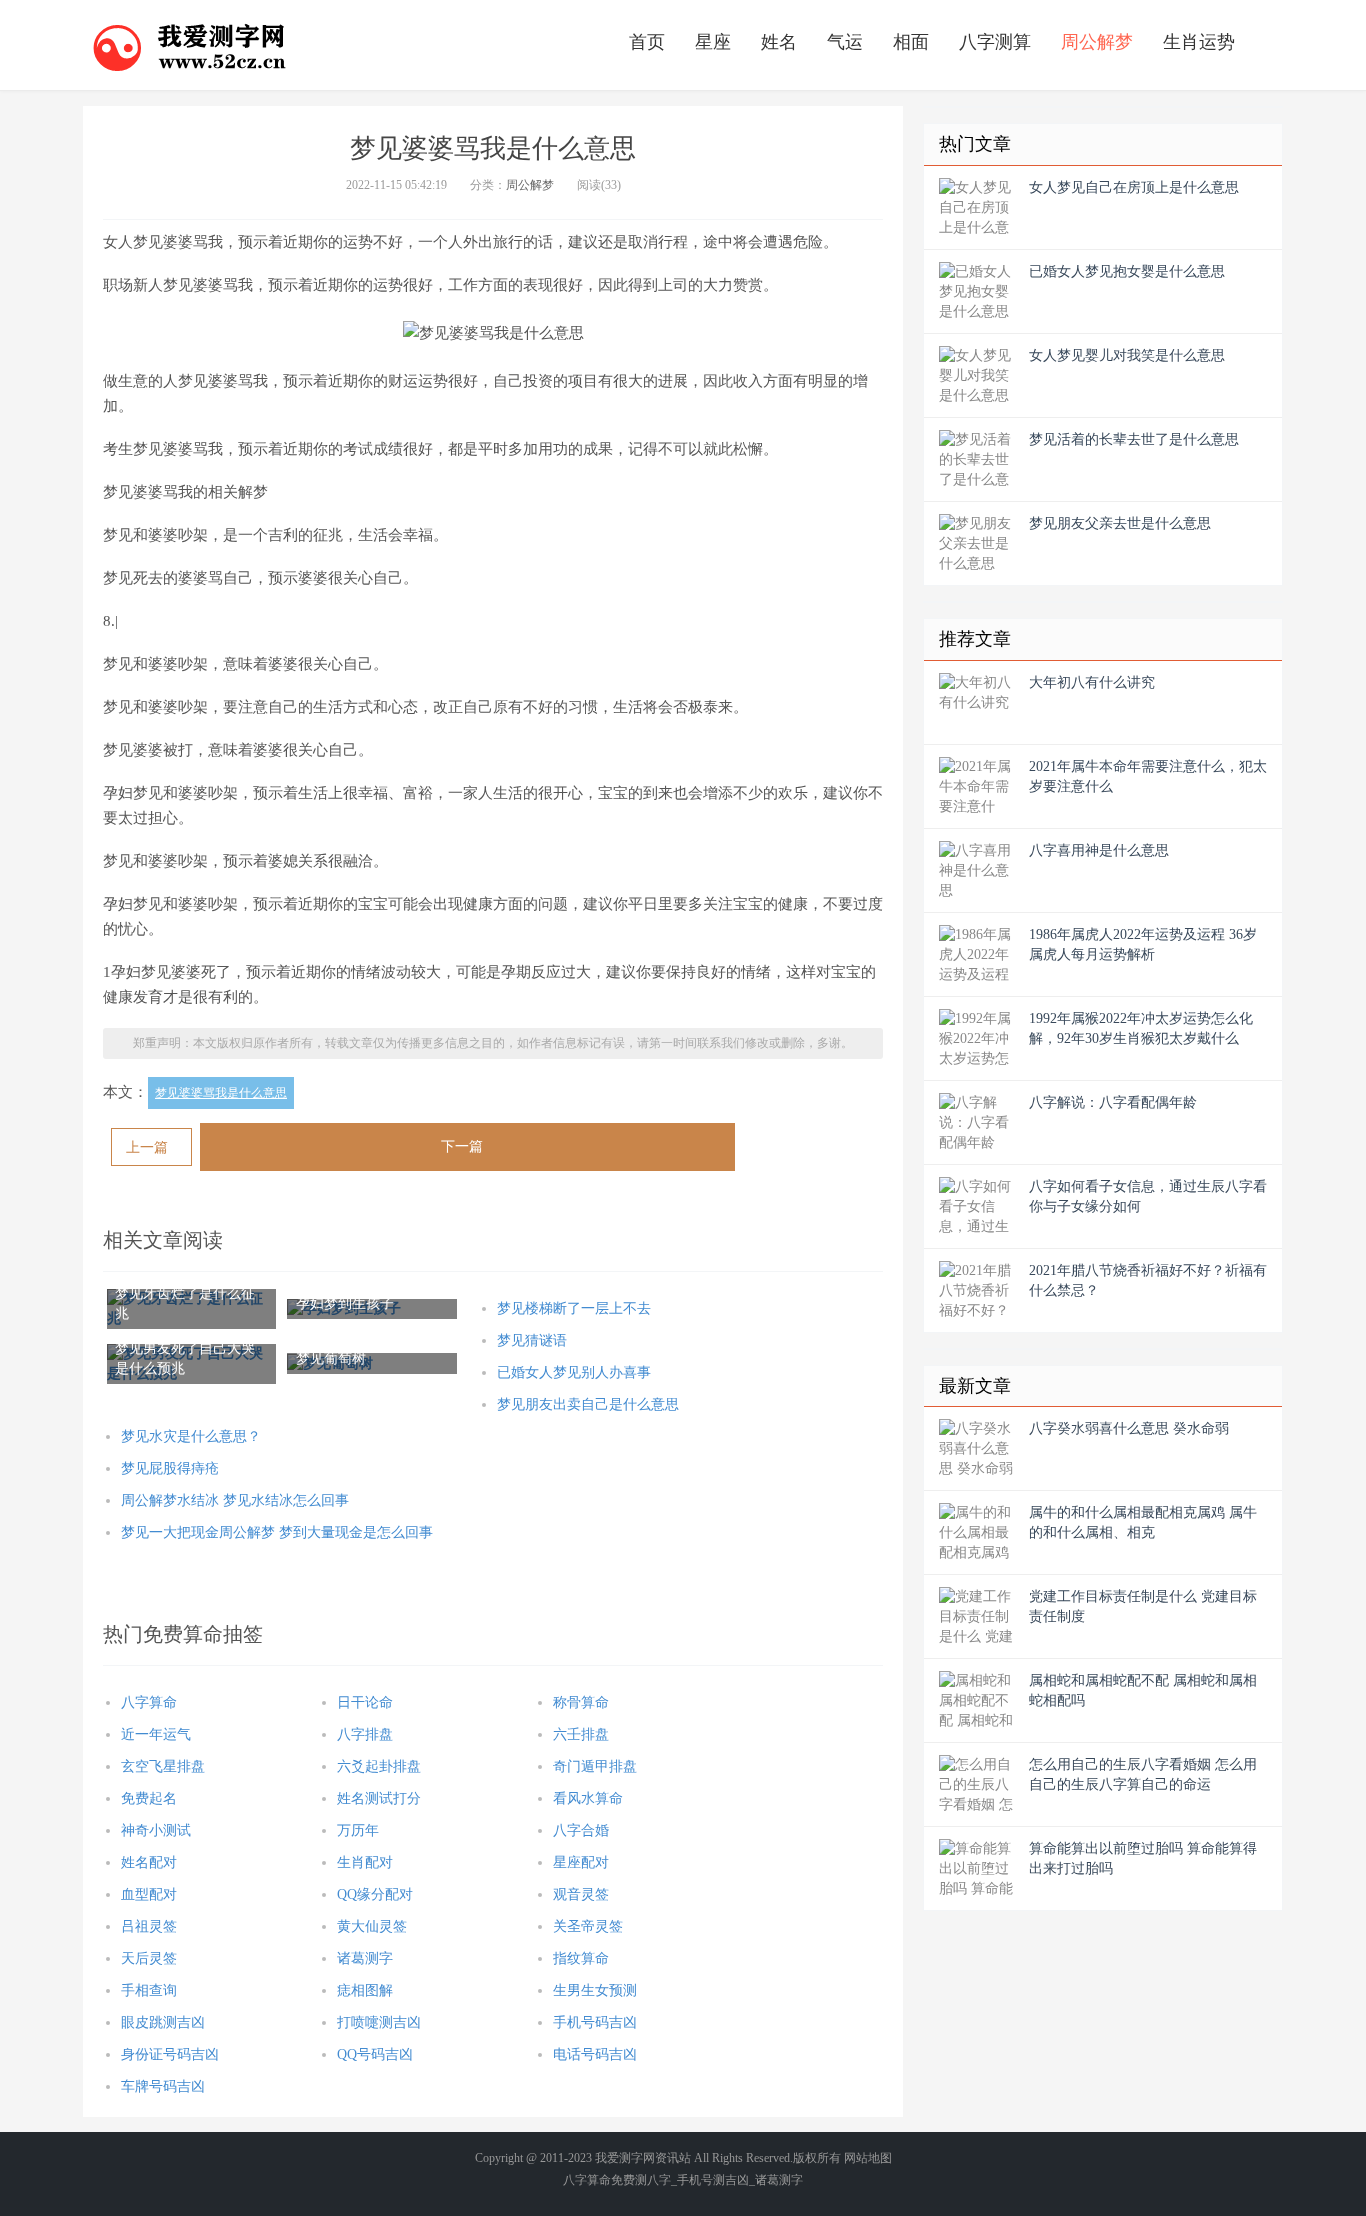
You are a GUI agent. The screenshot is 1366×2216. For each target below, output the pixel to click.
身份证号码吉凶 (170, 2054)
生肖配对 (365, 1862)
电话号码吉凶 (595, 2054)
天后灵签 (149, 1958)
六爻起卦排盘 (379, 1766)
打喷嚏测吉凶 (379, 2022)
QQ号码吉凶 (375, 2054)
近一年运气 (156, 1734)
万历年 (358, 1830)
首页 (647, 42)
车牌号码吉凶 (163, 2086)
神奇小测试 (156, 1830)
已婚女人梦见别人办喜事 (574, 1372)
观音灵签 (581, 1894)
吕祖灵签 (149, 1926)
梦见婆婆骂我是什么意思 (221, 1093)
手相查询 (149, 1990)
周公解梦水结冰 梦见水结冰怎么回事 (235, 1500)
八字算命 (149, 1702)
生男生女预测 (595, 1990)
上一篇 (147, 1147)
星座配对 (581, 1862)
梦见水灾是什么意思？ (191, 1436)
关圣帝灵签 (588, 1926)
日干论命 (365, 1702)
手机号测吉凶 (713, 2180)
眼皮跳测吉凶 (163, 2022)
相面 (911, 42)
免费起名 (149, 1798)
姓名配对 (149, 1862)
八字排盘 (365, 1734)
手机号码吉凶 (595, 2022)
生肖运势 (1199, 42)
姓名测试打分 (379, 1798)
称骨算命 (581, 1702)
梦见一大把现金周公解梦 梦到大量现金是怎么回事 (277, 1532)
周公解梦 (1097, 42)
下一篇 (462, 1146)
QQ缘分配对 (375, 1894)
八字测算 (995, 42)
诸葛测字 (365, 1958)
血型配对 (149, 1894)
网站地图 (868, 2158)
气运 (845, 42)
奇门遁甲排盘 (595, 1766)
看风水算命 (588, 1798)
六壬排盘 (581, 1734)
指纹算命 (581, 1958)
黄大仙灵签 (372, 1926)
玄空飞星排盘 (163, 1766)
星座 (713, 42)
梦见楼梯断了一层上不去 (574, 1308)
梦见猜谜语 (532, 1340)
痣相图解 (365, 1990)
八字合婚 (581, 1830)
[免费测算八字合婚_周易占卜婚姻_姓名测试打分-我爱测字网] (190, 45)
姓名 (779, 42)
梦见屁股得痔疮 (170, 1468)
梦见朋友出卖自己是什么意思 (588, 1404)
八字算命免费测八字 (617, 2180)
